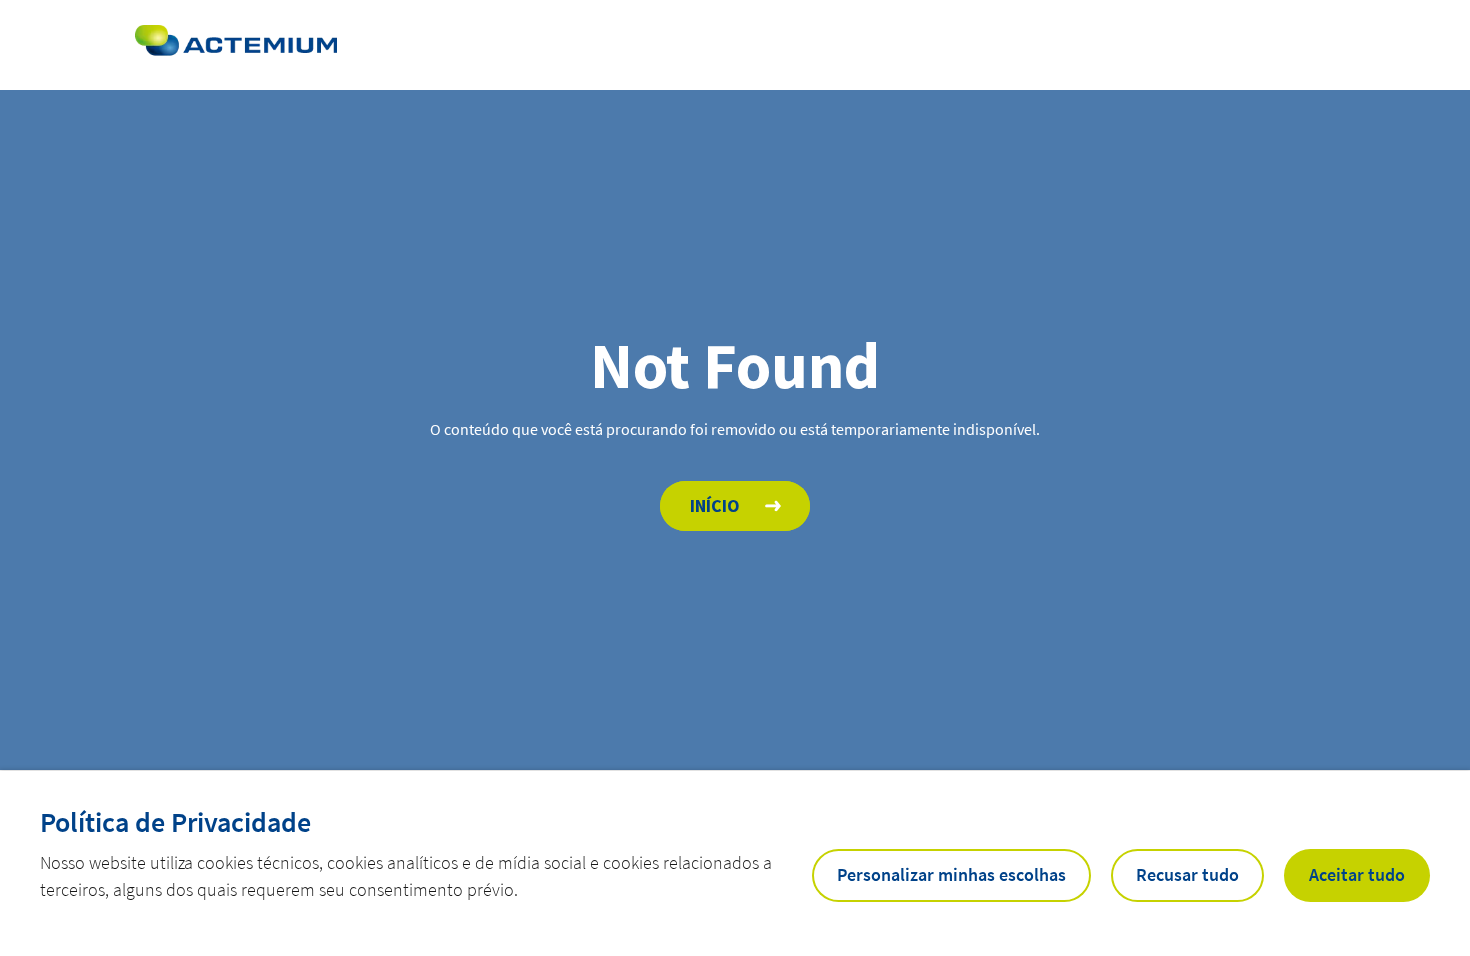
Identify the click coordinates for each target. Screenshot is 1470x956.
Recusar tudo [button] (1187, 874)
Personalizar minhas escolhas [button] (951, 874)
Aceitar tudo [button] (1357, 874)
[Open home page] (236, 45)
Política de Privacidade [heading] (175, 822)
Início (715, 505)
